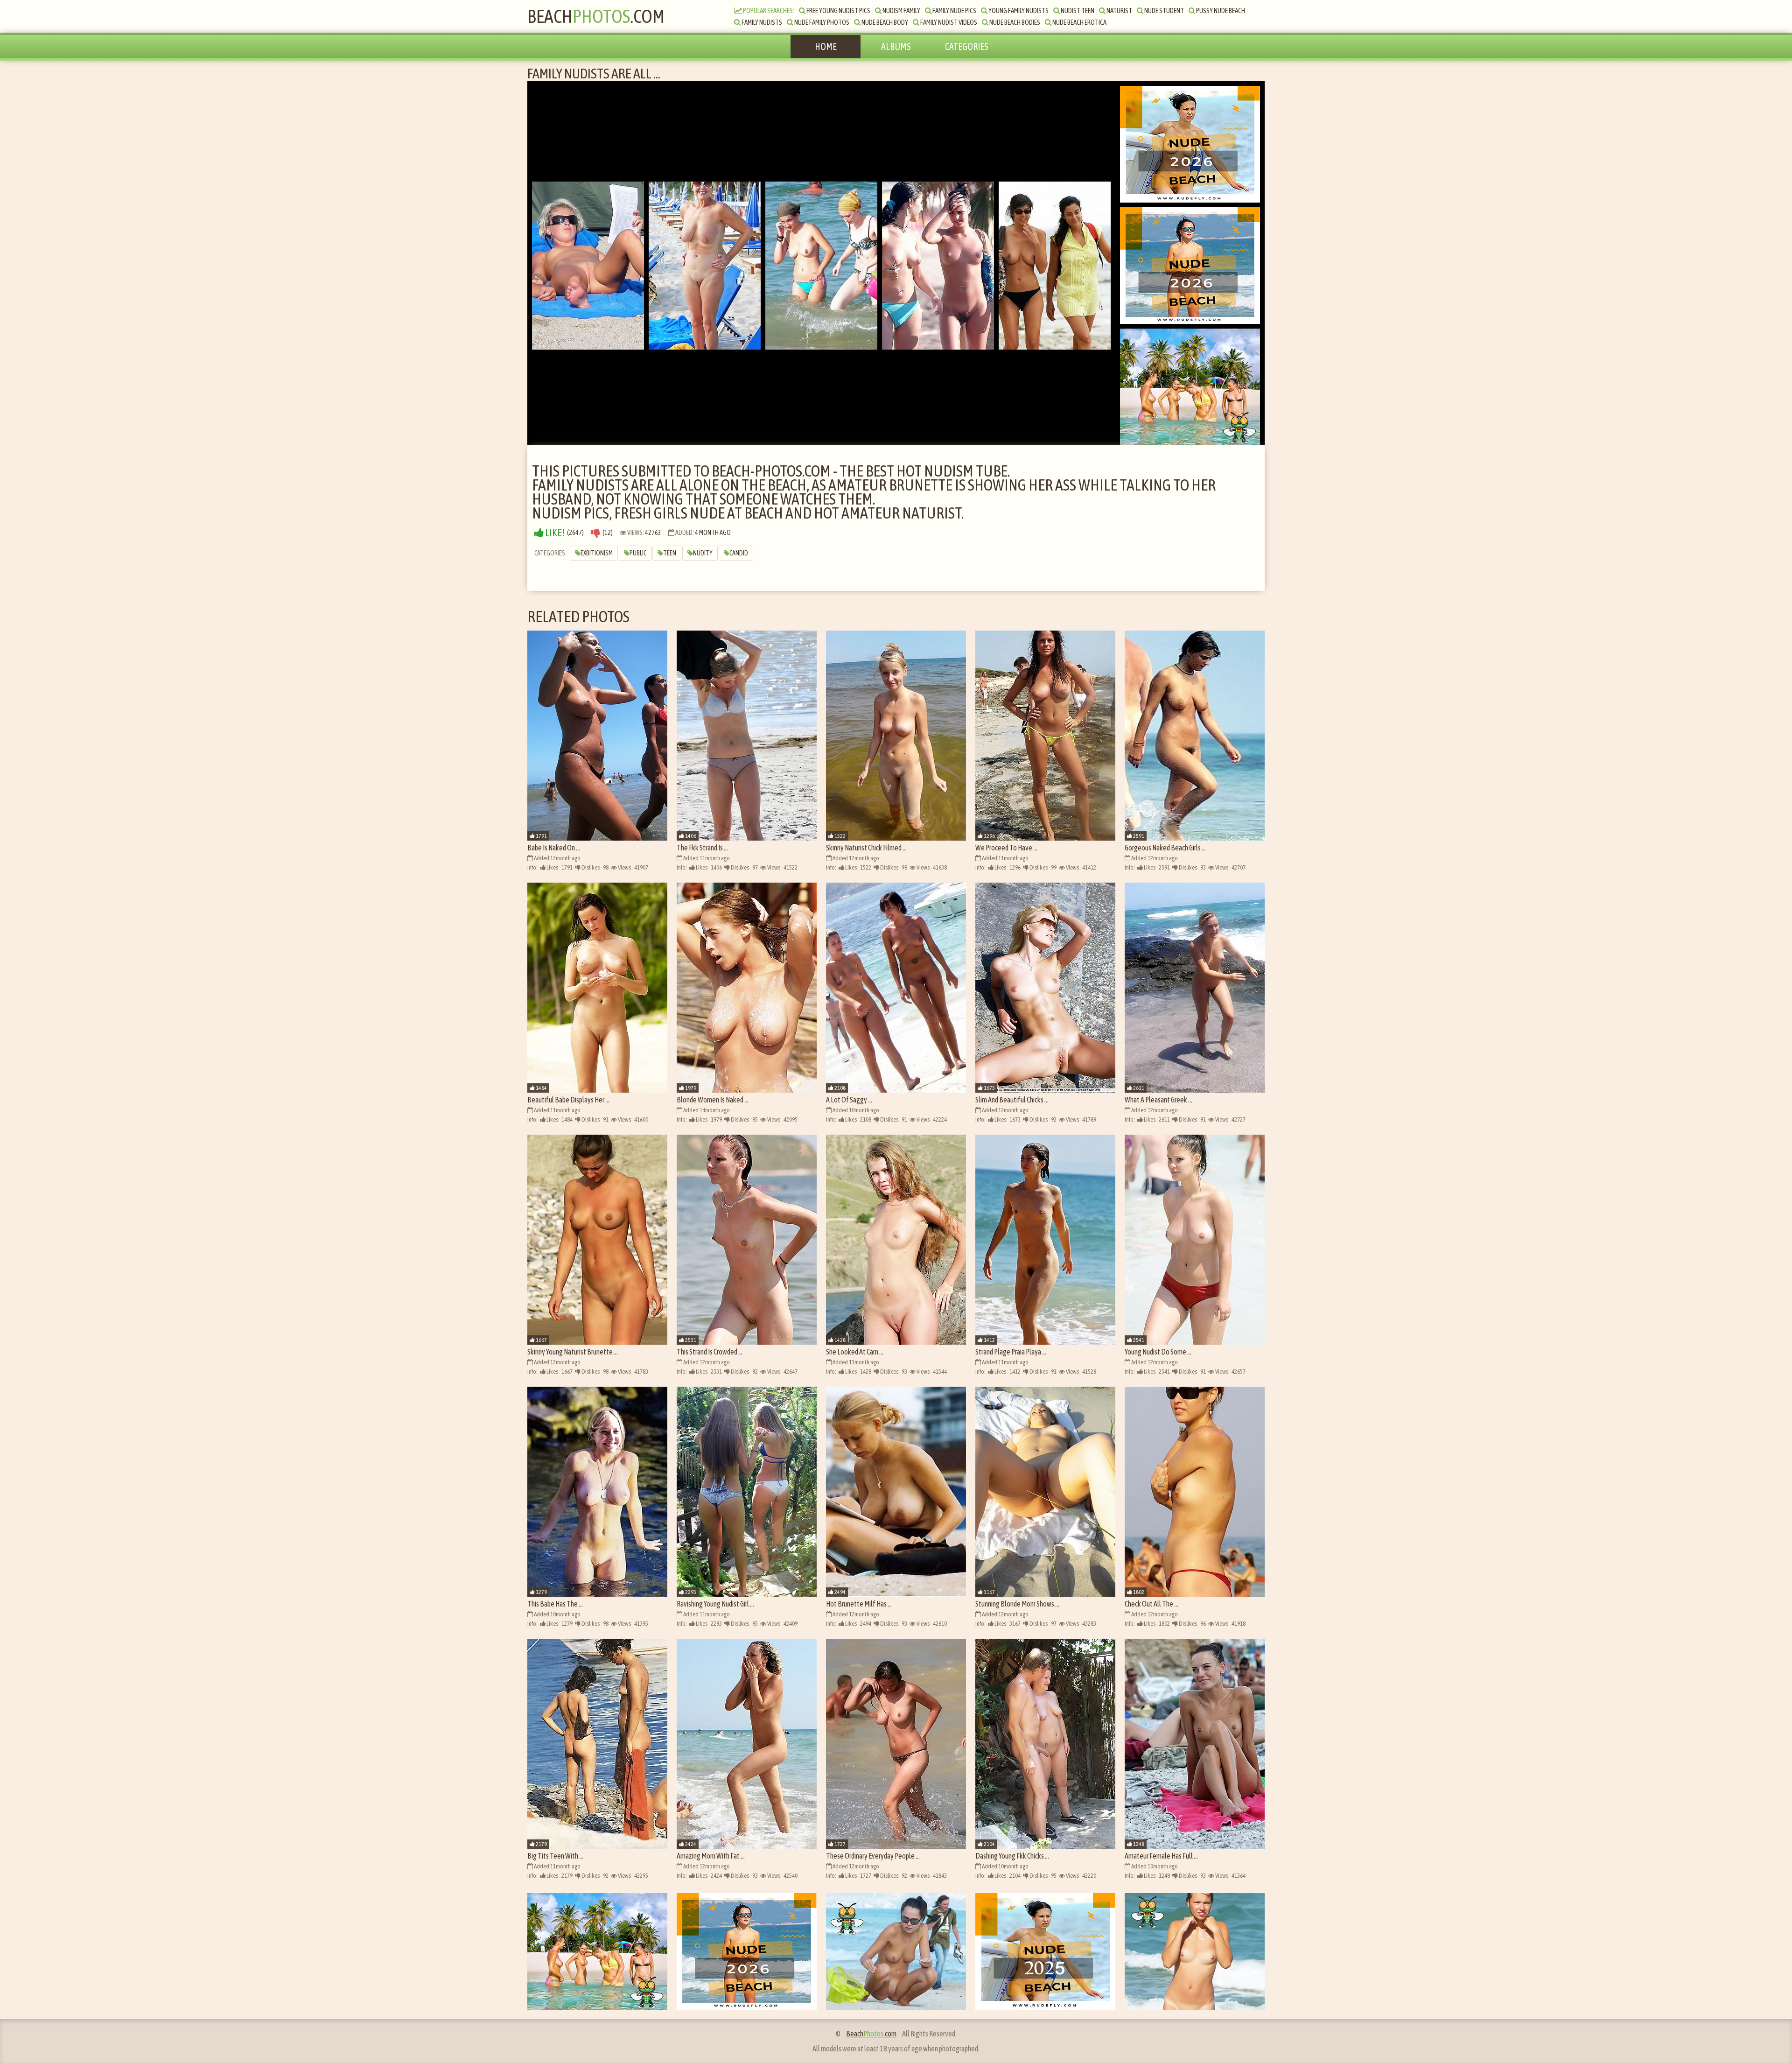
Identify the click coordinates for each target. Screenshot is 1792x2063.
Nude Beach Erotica (1079, 22)
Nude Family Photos (821, 22)
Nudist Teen (1077, 11)
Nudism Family (901, 11)
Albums (896, 46)
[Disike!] (595, 533)
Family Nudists (761, 22)
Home (826, 46)
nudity (703, 553)
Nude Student (1164, 11)
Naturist (1119, 11)
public (638, 553)
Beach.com (596, 16)
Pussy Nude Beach (1220, 11)
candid (739, 553)
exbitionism (597, 553)
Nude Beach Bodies (1014, 22)
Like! (554, 533)
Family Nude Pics (954, 11)
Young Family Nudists (1018, 11)
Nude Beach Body (884, 22)
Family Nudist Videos (948, 22)
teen (670, 553)
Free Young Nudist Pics (838, 11)
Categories (967, 46)
